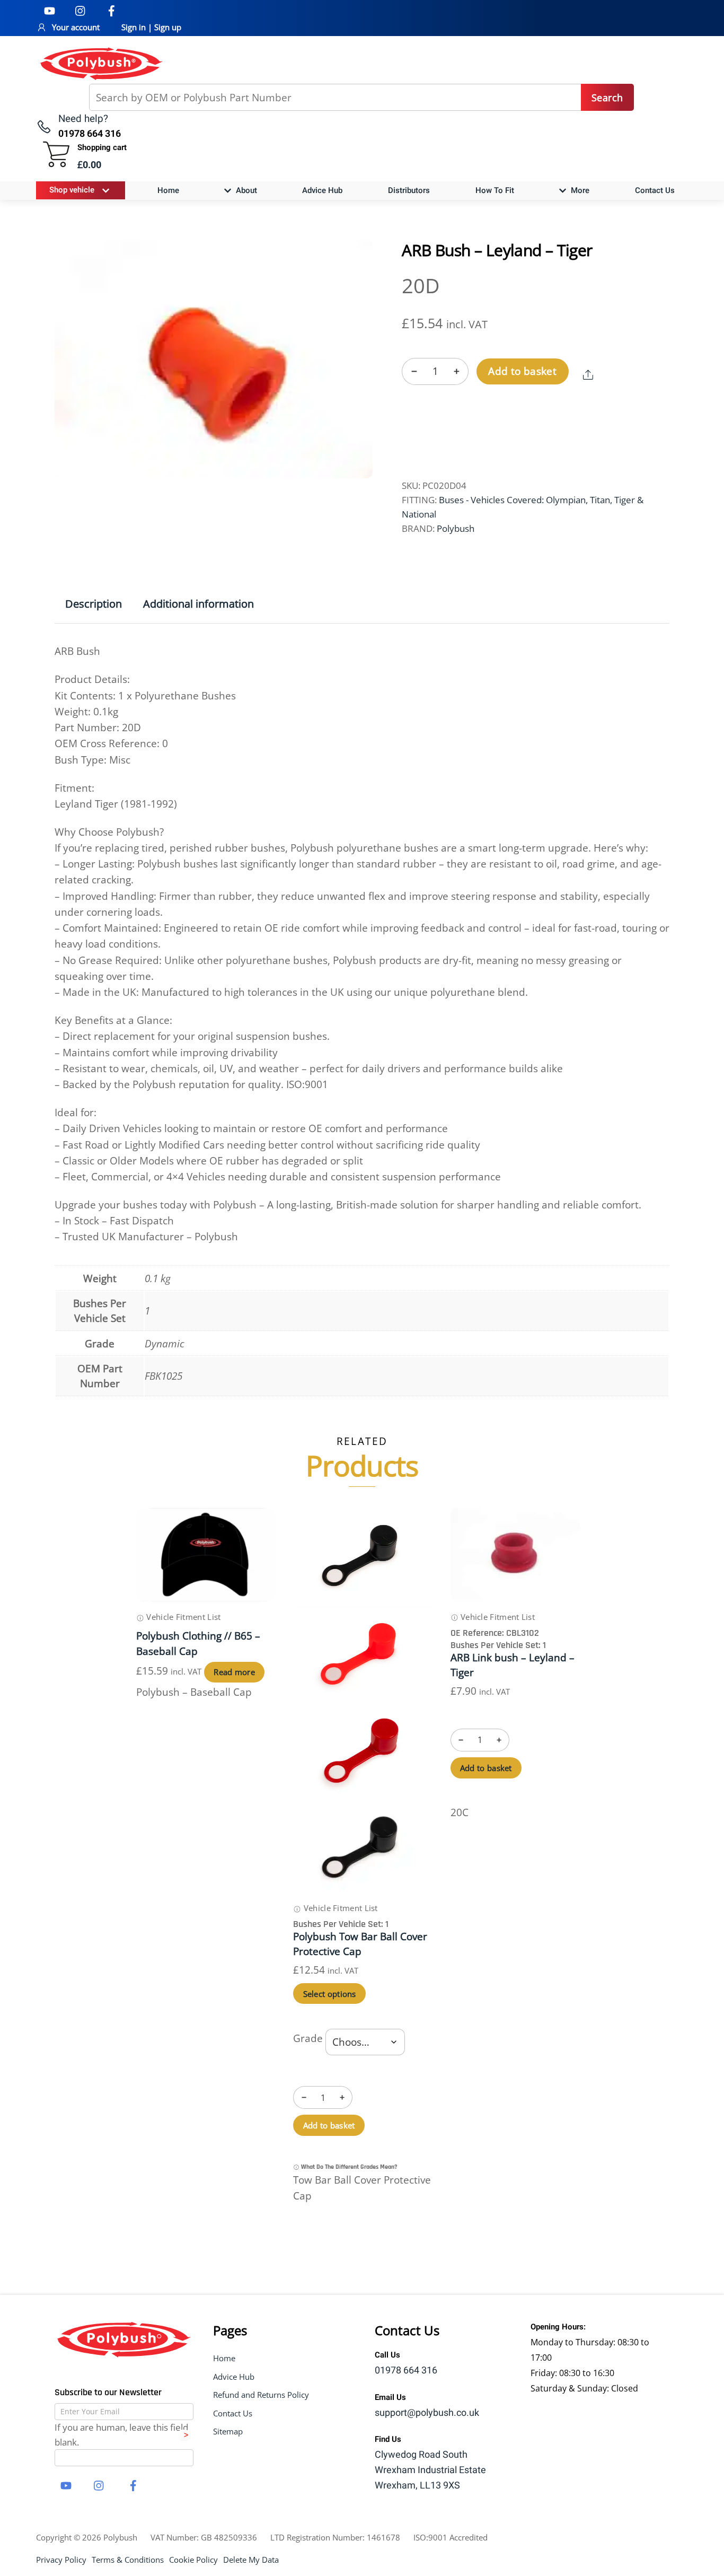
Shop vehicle (72, 190)
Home (168, 190)
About (245, 190)
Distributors (409, 190)
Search (607, 98)
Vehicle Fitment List (182, 1617)
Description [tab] (94, 604)
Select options (330, 1994)
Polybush (456, 528)
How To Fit (495, 190)
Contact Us (655, 190)
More (579, 190)
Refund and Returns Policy (261, 2395)
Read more (234, 1672)
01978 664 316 (406, 2371)
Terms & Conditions (128, 2560)
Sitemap (228, 2431)
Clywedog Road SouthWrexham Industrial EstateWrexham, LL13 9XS (430, 2470)
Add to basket (522, 371)
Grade (308, 2038)
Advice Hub (322, 190)
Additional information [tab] (198, 604)
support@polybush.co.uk (427, 2413)
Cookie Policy (193, 2560)
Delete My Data (251, 2560)
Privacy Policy (61, 2560)
